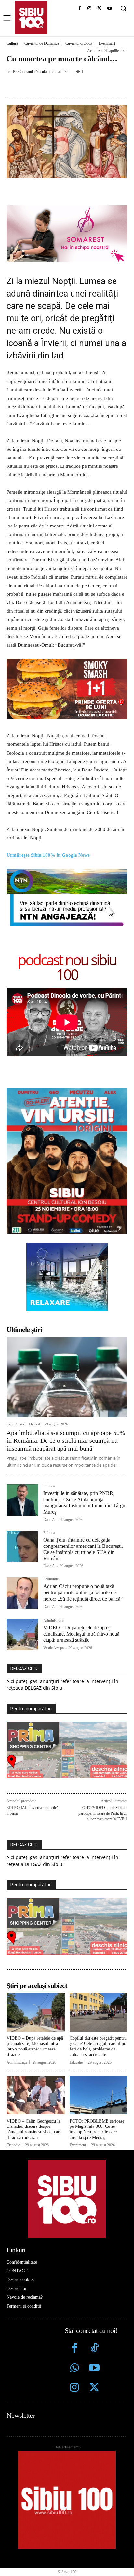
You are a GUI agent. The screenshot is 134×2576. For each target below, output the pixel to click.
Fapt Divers (16, 1424)
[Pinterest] (63, 86)
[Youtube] (109, 9)
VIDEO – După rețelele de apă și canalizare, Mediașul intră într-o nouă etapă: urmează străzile (81, 1634)
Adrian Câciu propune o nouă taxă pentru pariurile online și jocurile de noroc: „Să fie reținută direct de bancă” (83, 1592)
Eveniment (107, 43)
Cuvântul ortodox (79, 43)
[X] (99, 9)
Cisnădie (13, 2145)
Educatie (76, 2062)
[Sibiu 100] (31, 18)
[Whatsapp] (75, 2369)
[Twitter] (94, 2388)
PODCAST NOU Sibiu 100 (67, 967)
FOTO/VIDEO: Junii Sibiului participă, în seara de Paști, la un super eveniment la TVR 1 (103, 1813)
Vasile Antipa (54, 1648)
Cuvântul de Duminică (42, 43)
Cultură (12, 43)
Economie (51, 1579)
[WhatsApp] (78, 86)
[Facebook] (80, 9)
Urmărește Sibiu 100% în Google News (49, 855)
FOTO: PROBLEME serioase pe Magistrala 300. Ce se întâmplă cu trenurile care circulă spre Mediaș (97, 2129)
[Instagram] (90, 9)
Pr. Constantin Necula (30, 72)
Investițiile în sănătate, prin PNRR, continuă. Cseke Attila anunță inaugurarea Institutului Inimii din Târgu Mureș (84, 1503)
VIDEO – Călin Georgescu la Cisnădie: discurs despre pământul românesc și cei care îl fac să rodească (34, 2129)
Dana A (35, 1424)
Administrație (54, 1621)
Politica (49, 1486)
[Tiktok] (94, 2349)
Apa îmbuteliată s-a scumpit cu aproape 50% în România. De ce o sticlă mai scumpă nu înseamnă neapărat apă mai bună (66, 1440)
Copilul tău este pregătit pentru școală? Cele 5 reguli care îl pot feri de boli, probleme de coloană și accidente (99, 2046)
